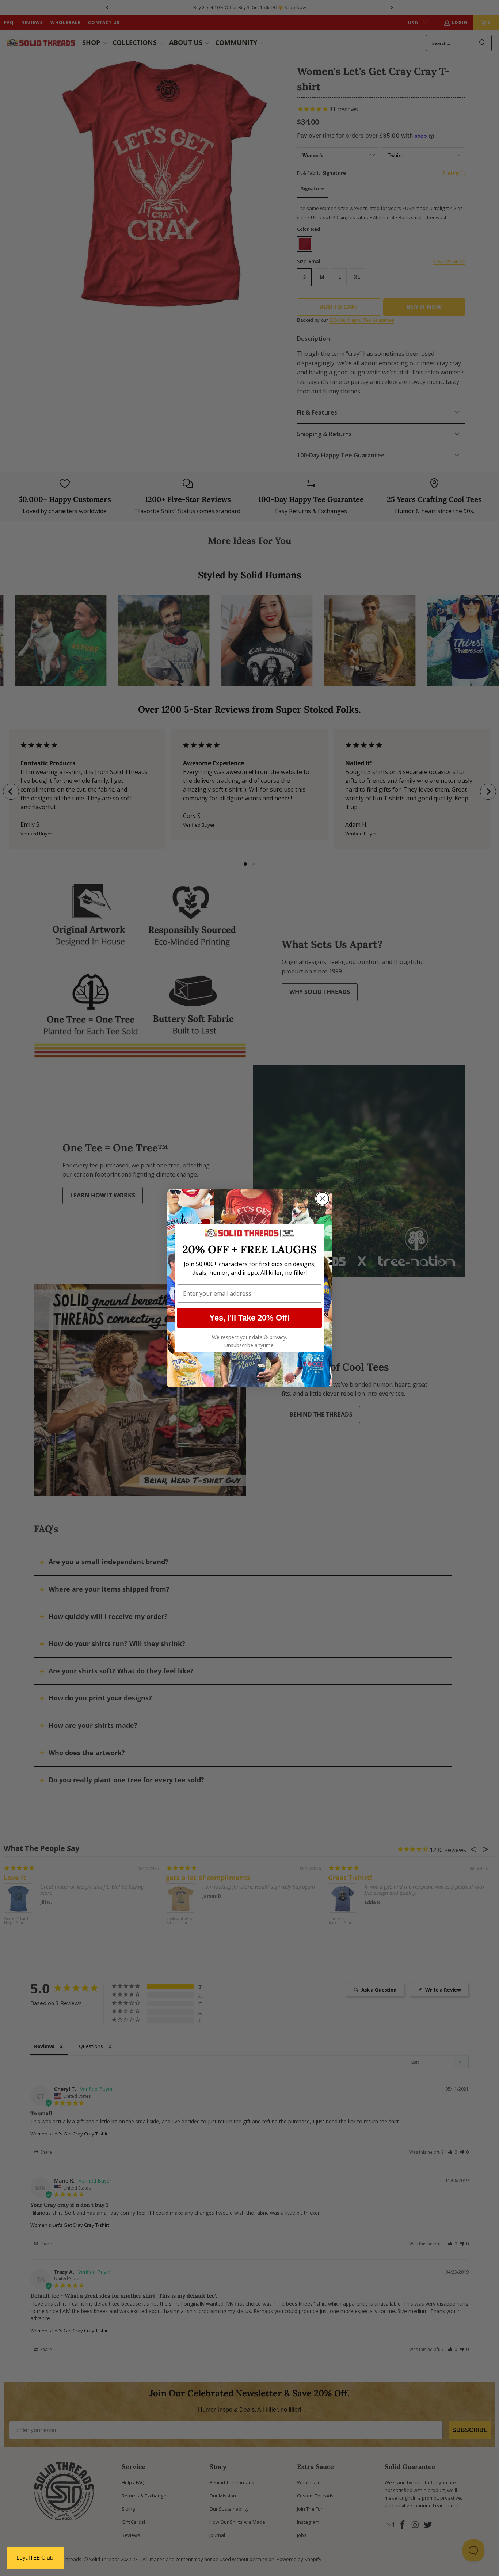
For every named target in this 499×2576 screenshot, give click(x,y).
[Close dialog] (322, 1199)
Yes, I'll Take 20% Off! (249, 1318)
